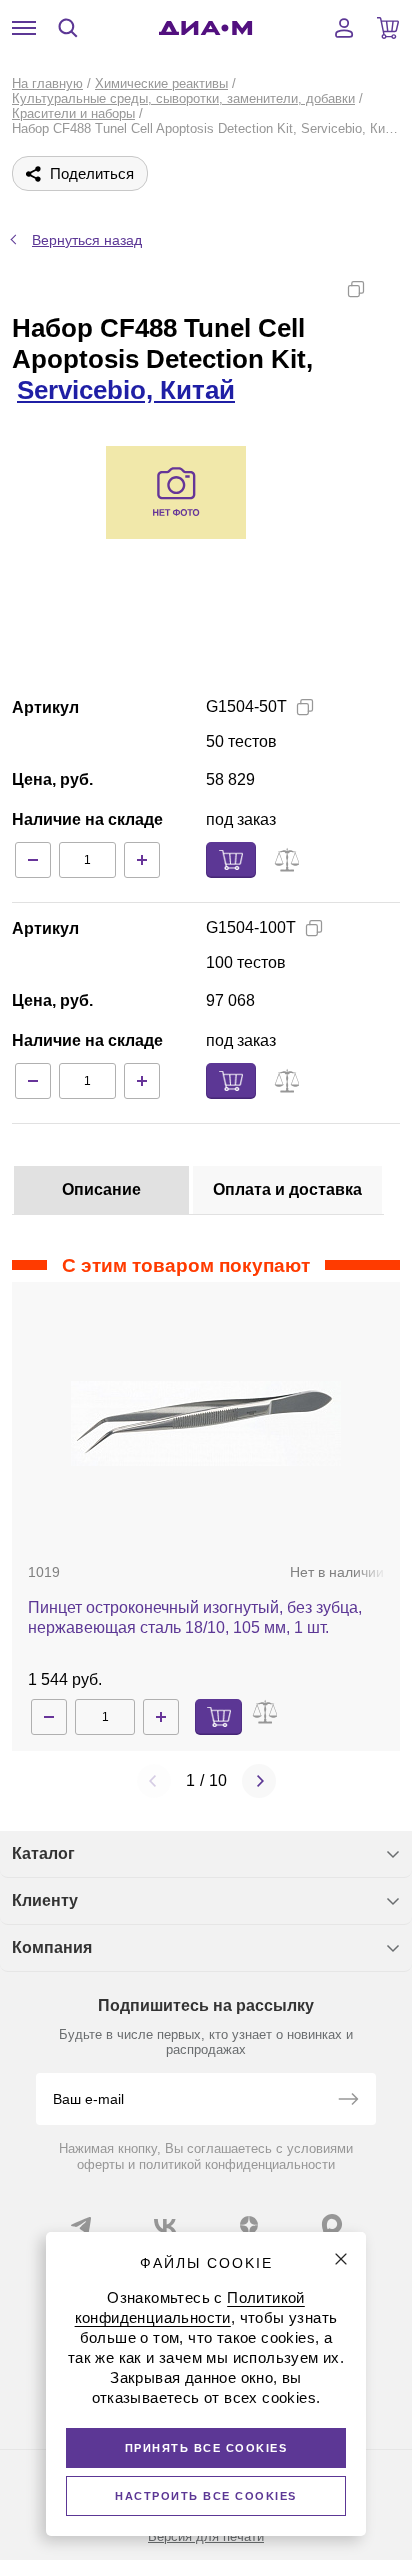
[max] (332, 2224)
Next (259, 1781)
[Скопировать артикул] (305, 707)
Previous (154, 1781)
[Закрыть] (341, 2259)
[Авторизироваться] (344, 28)
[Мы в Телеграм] (81, 2225)
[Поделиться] (388, 289)
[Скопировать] (356, 289)
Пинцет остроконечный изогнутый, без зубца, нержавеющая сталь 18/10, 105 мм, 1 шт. (195, 1617)
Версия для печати (206, 2536)
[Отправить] (348, 2101)
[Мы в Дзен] (249, 2225)
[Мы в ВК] (165, 2225)
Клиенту (45, 1900)
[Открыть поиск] (68, 28)
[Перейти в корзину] (388, 28)
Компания (52, 1947)
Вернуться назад (87, 240)
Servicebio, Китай (126, 390)
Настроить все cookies (206, 2496)
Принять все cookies (206, 2448)
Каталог (43, 1853)
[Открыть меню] (24, 28)
